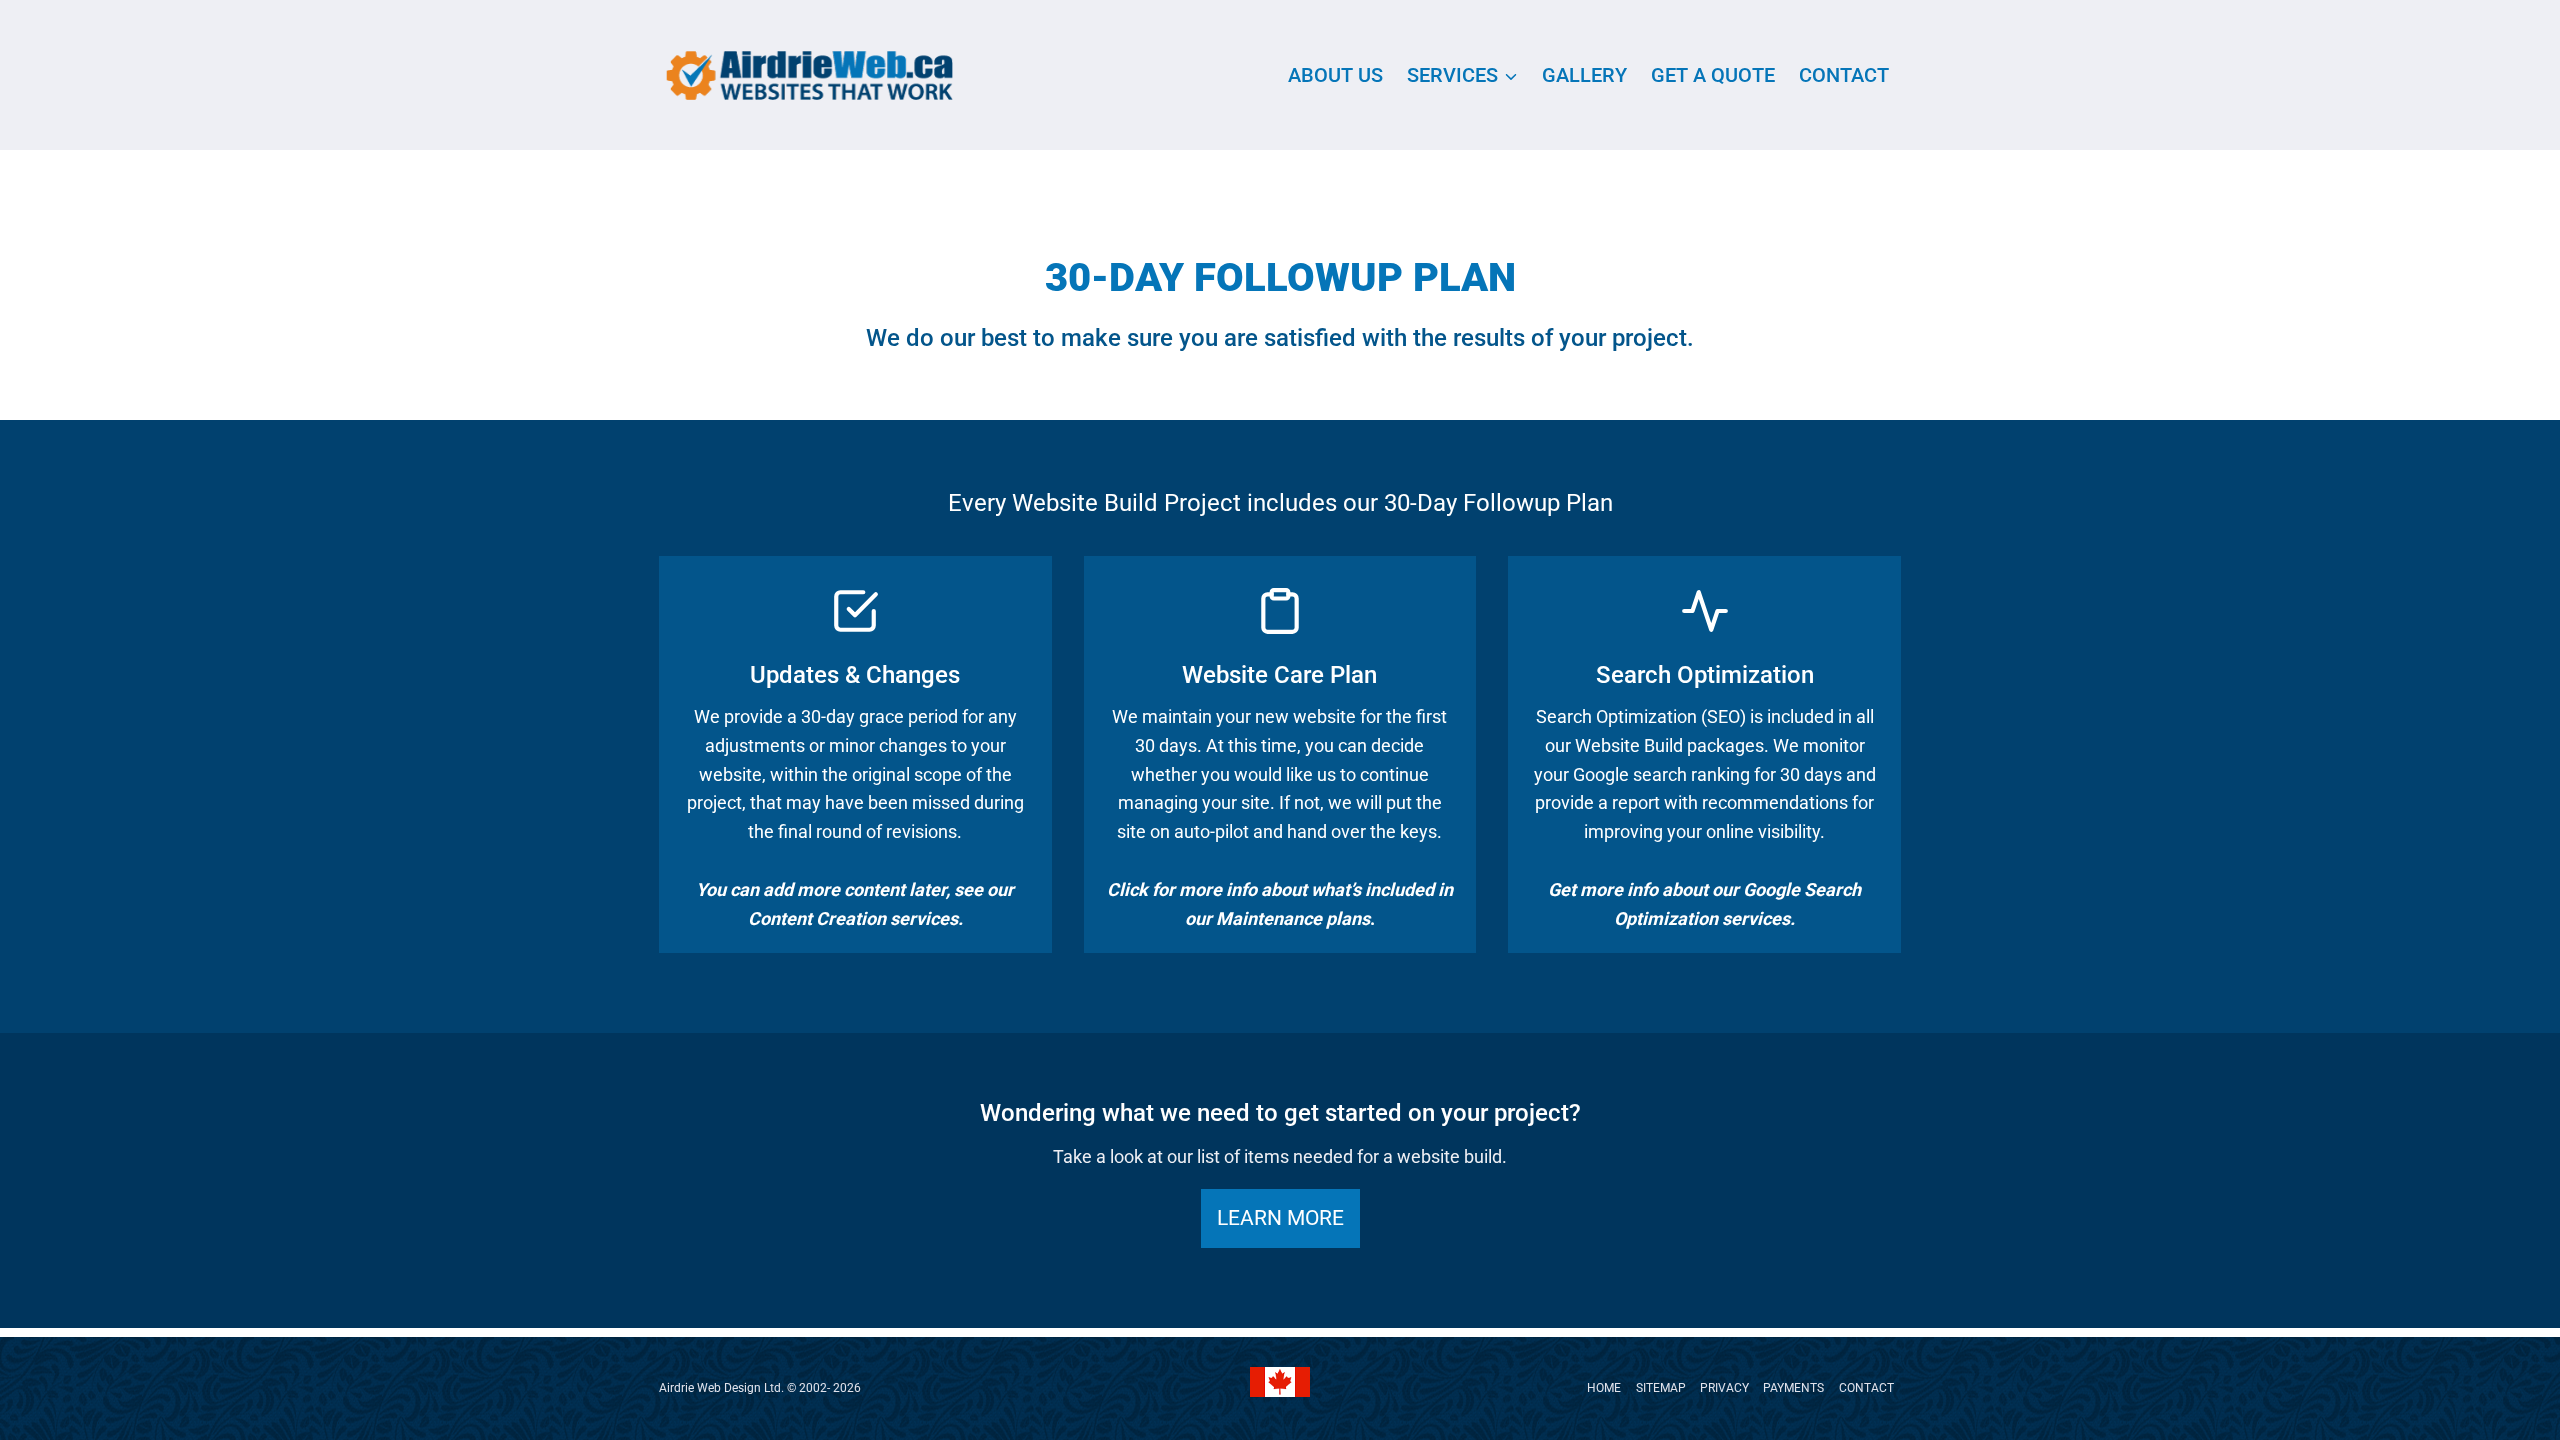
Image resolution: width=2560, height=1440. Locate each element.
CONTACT (1844, 75)
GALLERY (1584, 75)
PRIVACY (1724, 1388)
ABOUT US (1335, 75)
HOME (1604, 1388)
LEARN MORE (1280, 1218)
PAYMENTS (1793, 1388)
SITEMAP (1661, 1388)
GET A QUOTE (1713, 75)
